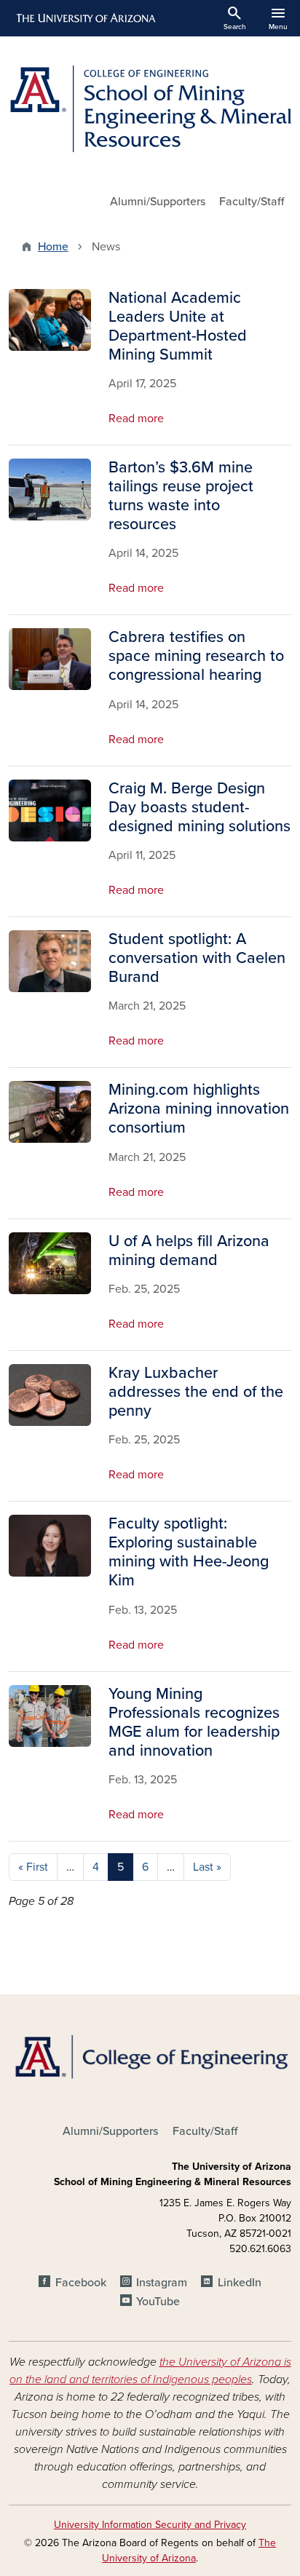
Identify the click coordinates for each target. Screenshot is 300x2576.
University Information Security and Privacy (150, 2525)
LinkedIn (239, 2283)
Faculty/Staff (252, 202)
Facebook (80, 2283)
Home (53, 247)
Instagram (162, 2283)
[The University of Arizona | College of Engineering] (150, 2056)
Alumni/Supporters (158, 202)
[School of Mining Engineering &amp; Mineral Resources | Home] (150, 109)
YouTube (158, 2302)
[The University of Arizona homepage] (85, 18)
